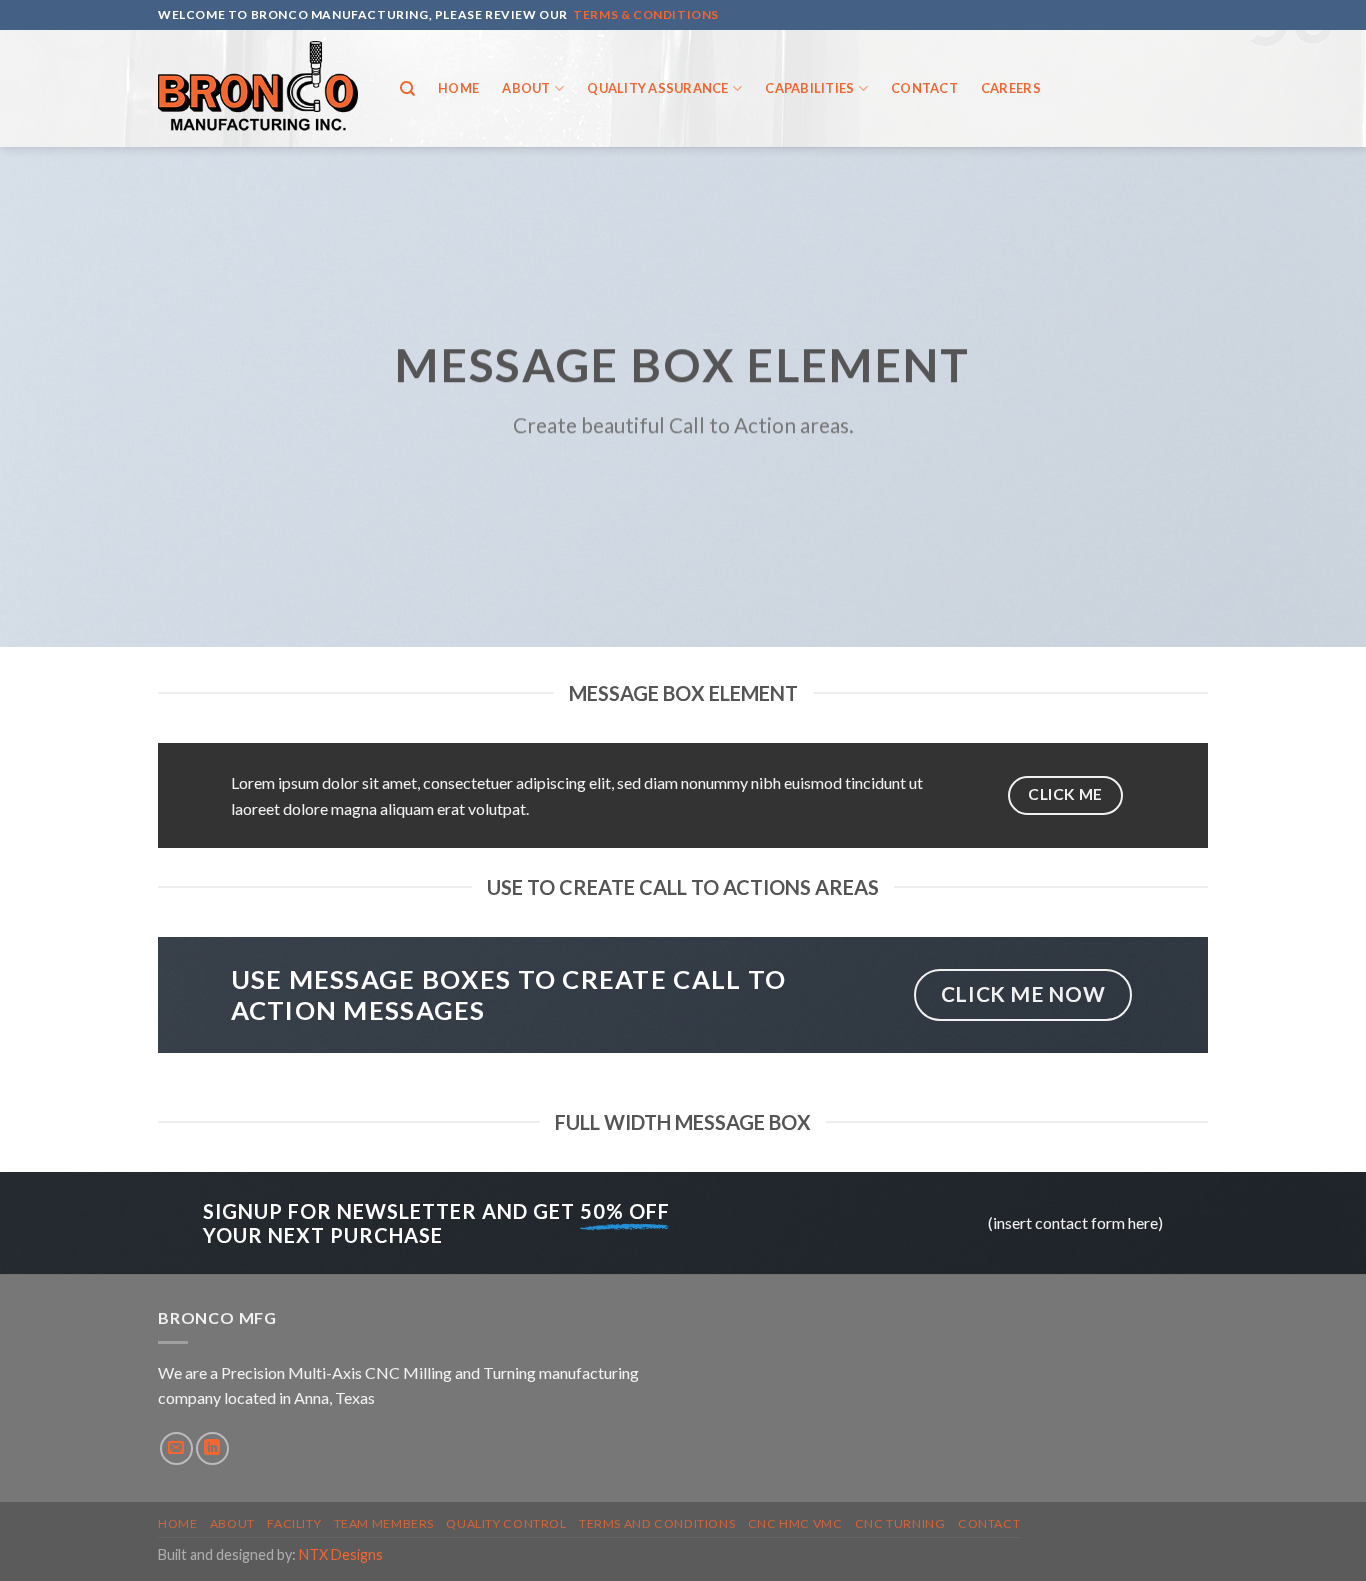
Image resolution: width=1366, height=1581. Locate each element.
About (526, 88)
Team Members (384, 1523)
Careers (1011, 88)
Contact (924, 88)
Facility (294, 1523)
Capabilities (809, 88)
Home (458, 88)
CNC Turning (900, 1523)
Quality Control (506, 1523)
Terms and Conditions (657, 1523)
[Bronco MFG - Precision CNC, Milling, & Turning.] (258, 88)
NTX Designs (341, 1554)
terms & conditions (646, 14)
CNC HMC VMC (795, 1523)
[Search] (407, 89)
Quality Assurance (657, 88)
